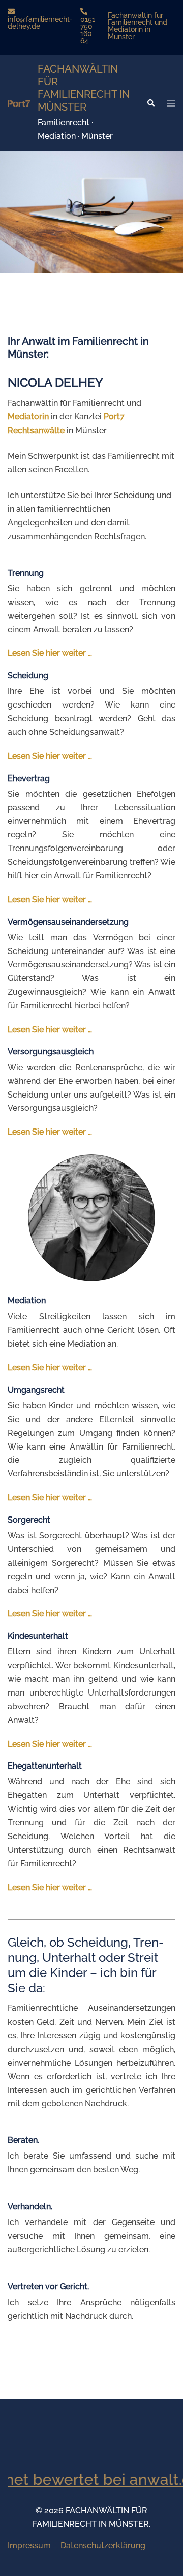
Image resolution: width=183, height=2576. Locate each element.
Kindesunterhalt (38, 1636)
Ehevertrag (29, 778)
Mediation (27, 1301)
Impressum (29, 2545)
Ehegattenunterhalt (45, 1766)
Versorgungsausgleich (51, 1052)
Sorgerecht (29, 1520)
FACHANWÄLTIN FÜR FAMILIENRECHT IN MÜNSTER (84, 88)
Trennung (26, 573)
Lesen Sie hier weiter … (50, 653)
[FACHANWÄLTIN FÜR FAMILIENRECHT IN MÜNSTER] (19, 103)
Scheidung (28, 675)
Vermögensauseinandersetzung (68, 922)
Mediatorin (28, 417)
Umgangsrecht (36, 1390)
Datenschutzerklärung (103, 2545)
